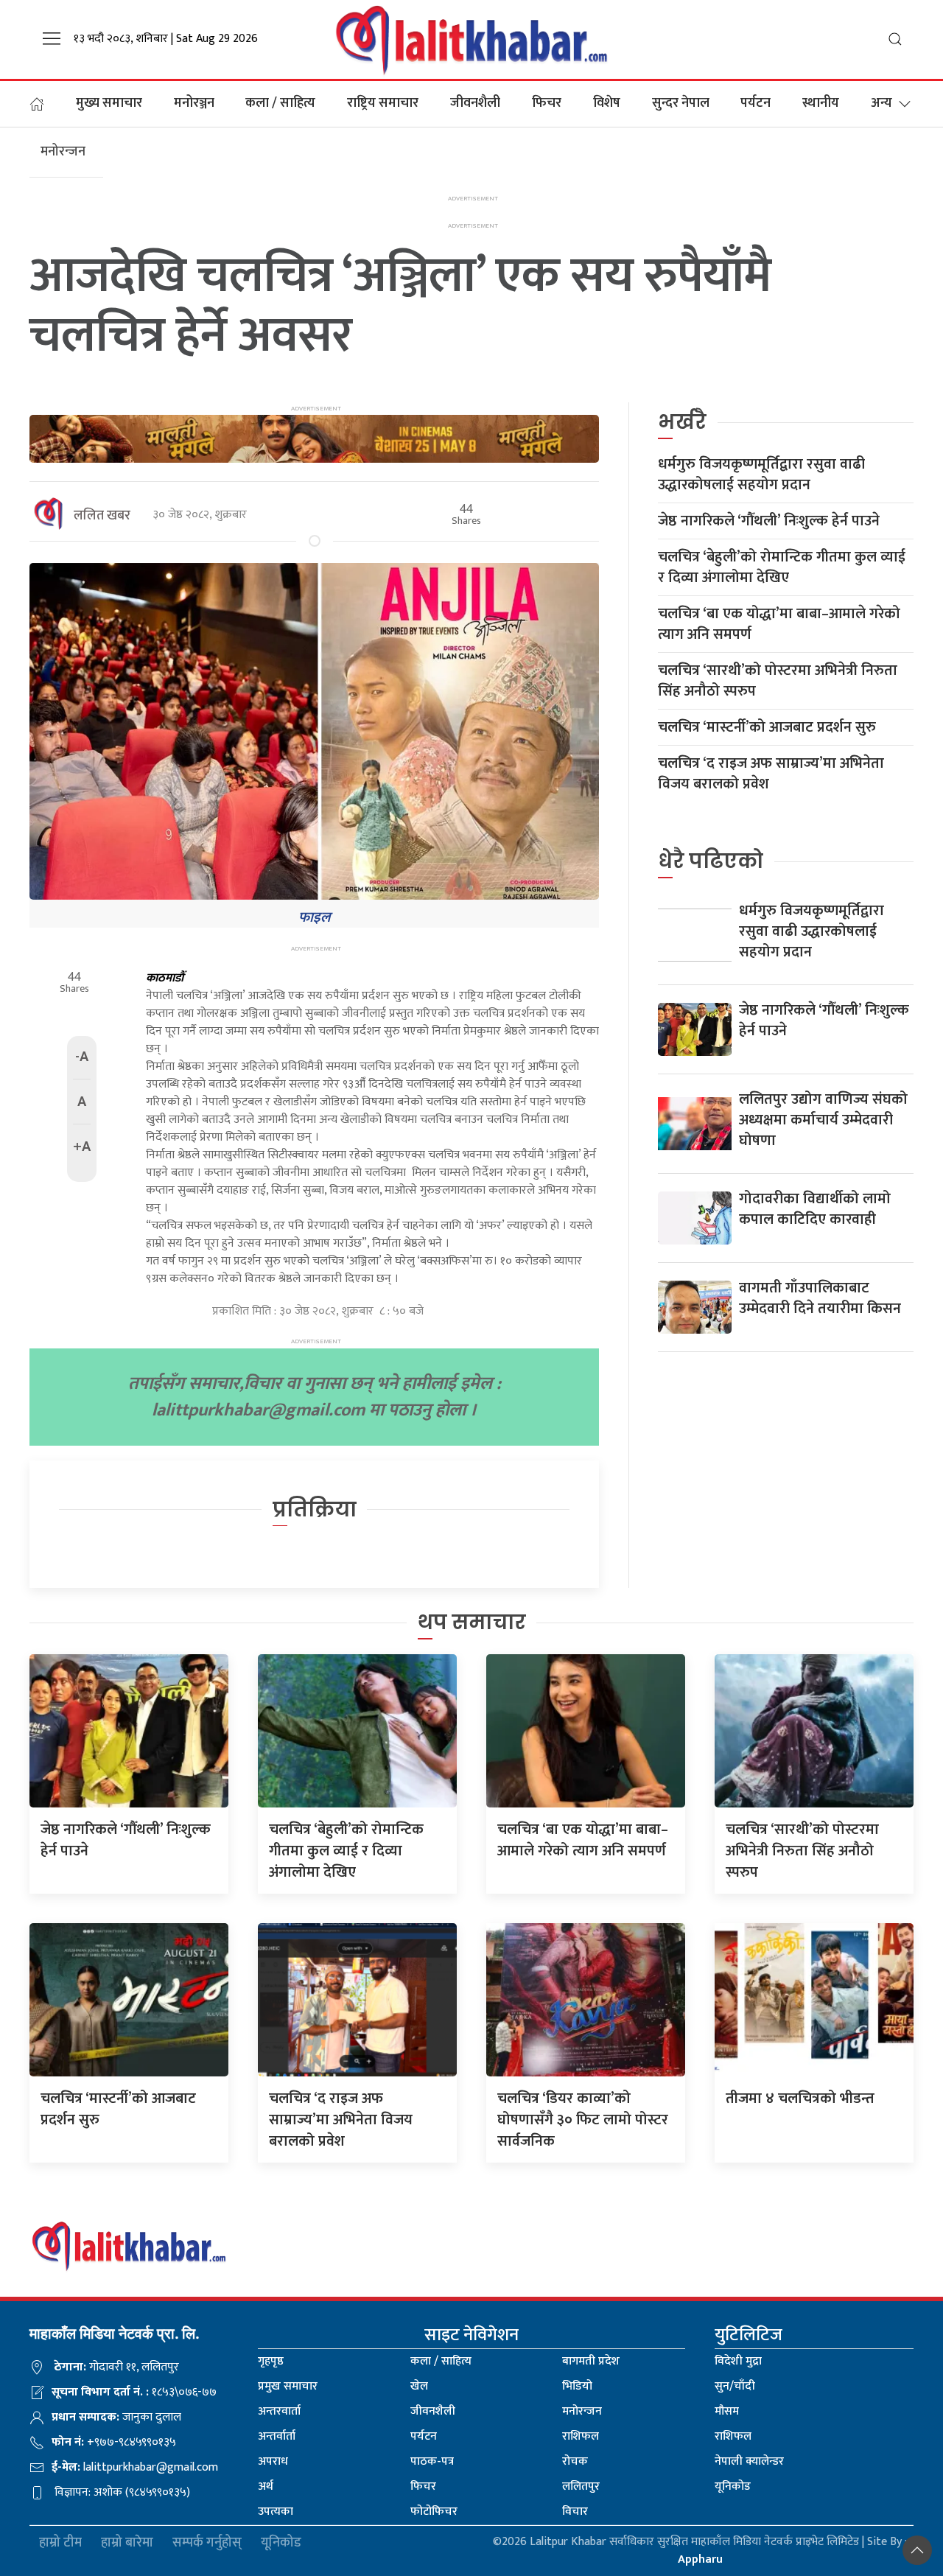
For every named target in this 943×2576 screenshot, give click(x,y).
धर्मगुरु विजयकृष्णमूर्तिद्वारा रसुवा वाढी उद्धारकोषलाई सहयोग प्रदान (761, 475)
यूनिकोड (733, 2486)
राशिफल (581, 2436)
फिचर (547, 103)
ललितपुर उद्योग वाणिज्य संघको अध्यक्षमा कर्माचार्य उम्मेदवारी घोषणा (823, 1120)
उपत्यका (276, 2512)
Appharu (700, 2559)
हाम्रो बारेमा (127, 2543)
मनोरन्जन (582, 2411)
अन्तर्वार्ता (277, 2436)
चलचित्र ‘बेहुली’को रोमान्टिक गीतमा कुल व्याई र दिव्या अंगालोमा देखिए (782, 567)
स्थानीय (821, 103)
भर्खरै (682, 422)
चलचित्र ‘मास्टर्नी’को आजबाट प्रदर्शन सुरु (767, 727)
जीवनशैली (475, 103)
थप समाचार (472, 1622)
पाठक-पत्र (432, 2461)
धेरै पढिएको (711, 861)
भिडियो (577, 2386)
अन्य (881, 103)
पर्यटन (756, 103)
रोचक (575, 2461)
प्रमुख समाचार (288, 2386)
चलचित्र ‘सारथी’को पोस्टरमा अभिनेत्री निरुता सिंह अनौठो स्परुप (778, 681)
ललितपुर (581, 2486)
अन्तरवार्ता (279, 2411)
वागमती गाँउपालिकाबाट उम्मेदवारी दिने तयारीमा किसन (820, 1298)
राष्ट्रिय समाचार (383, 103)
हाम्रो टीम (60, 2543)
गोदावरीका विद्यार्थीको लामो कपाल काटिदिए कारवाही (815, 1209)
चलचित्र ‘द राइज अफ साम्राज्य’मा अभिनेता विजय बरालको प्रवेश (771, 774)
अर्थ (266, 2486)
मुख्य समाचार (109, 103)
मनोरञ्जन (194, 103)
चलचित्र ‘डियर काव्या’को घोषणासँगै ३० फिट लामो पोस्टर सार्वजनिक (583, 2120)
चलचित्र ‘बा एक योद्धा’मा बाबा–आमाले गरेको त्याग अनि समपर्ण (779, 624)
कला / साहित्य (280, 103)
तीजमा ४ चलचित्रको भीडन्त (800, 2099)
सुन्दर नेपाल (681, 103)
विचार (575, 2512)
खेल (419, 2386)
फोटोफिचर (434, 2512)
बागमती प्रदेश (591, 2361)
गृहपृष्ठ (271, 2361)
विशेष (607, 103)
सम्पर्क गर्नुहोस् (207, 2543)
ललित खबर (102, 516)
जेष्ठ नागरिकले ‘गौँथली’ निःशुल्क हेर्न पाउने (769, 521)
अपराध (273, 2461)
